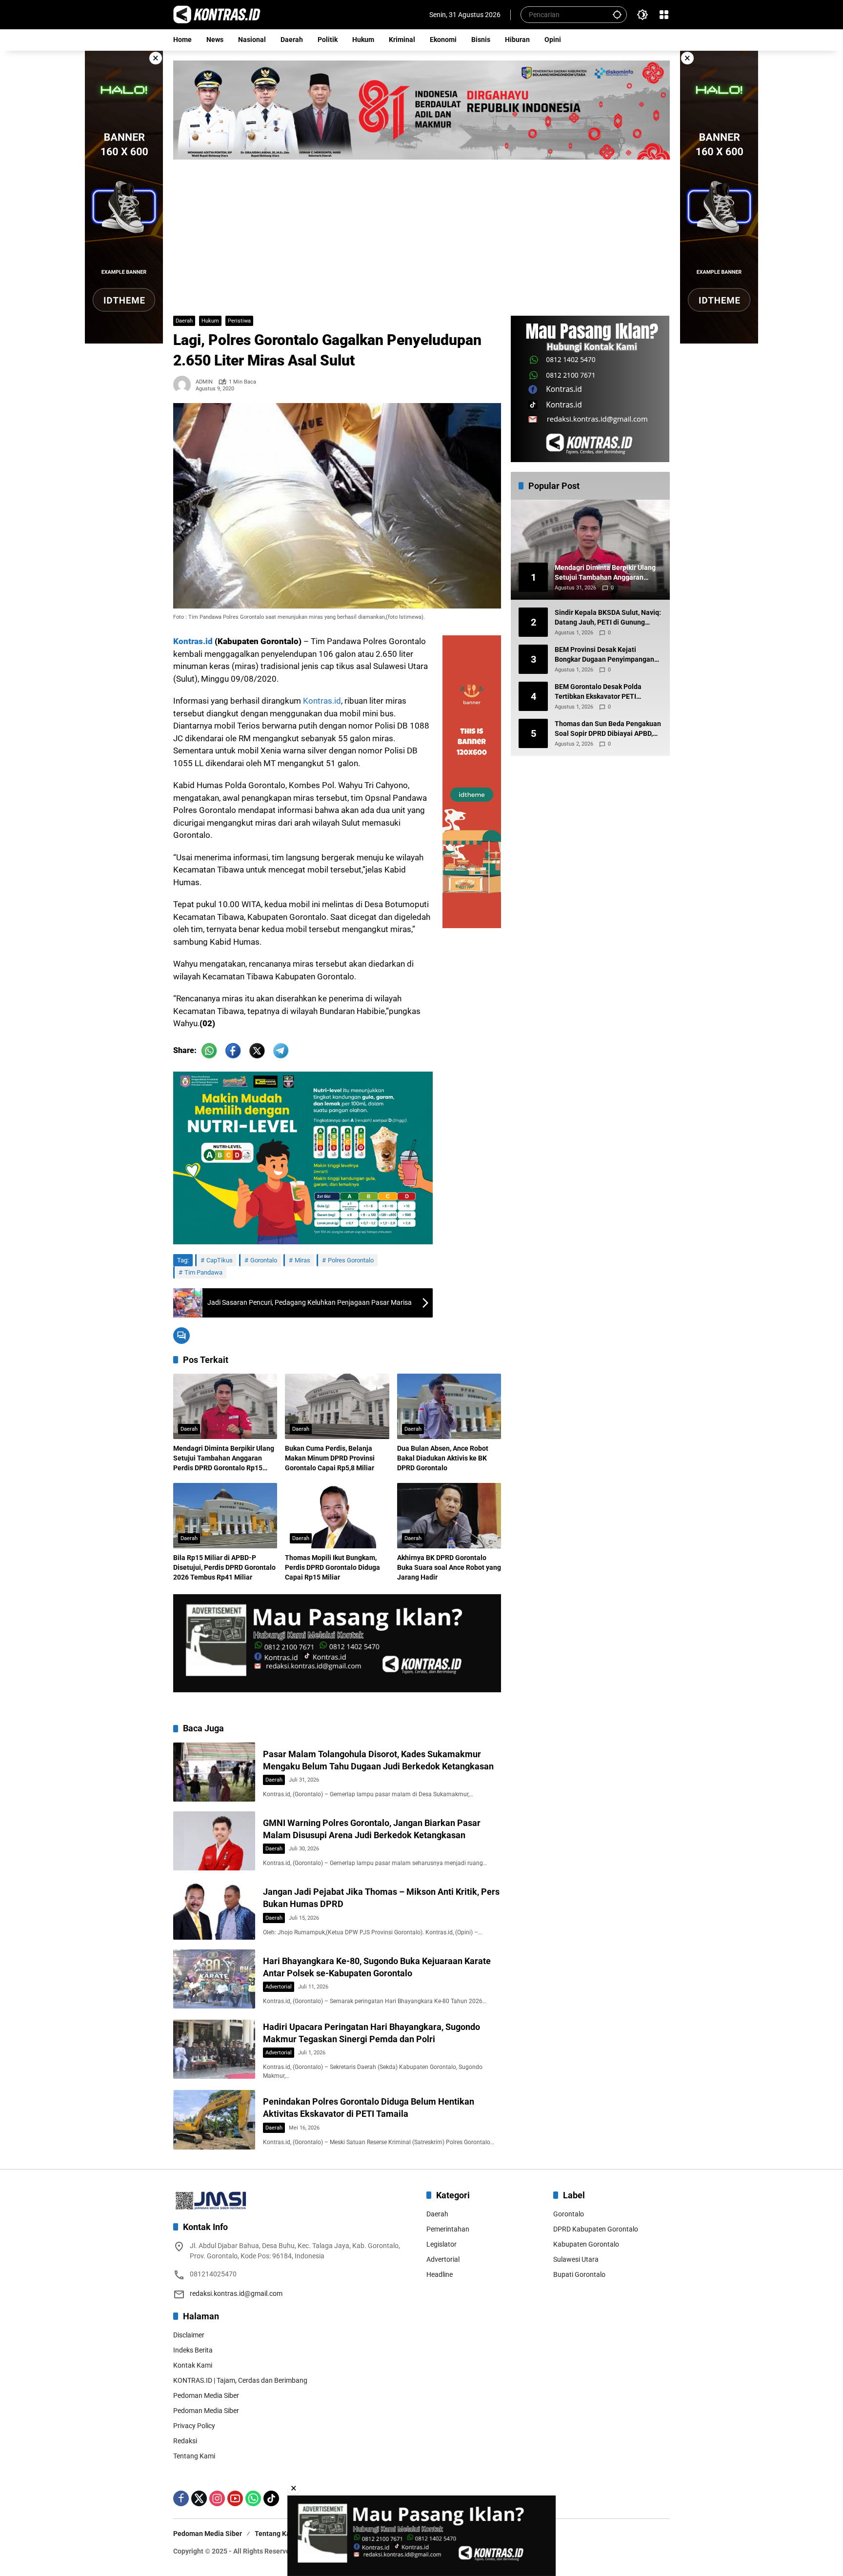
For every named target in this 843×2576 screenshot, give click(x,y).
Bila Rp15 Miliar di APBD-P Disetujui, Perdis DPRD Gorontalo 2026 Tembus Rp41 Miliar (224, 1567)
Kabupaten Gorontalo (586, 2244)
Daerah (184, 321)
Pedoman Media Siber (206, 2395)
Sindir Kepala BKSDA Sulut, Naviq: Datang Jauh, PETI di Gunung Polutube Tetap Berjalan (608, 618)
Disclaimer (189, 2335)
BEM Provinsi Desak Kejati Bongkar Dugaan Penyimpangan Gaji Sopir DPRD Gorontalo (604, 655)
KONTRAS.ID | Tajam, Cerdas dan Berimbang (240, 2380)
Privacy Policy (194, 2426)
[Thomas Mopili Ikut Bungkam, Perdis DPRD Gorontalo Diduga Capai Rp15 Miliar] (337, 1516)
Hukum (210, 321)
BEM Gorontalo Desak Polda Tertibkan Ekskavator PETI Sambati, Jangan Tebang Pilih (601, 692)
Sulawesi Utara (576, 2259)
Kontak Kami (193, 2365)
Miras (302, 1260)
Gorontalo (264, 1260)
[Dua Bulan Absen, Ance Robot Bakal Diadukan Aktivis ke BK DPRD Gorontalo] (449, 1406)
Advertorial (279, 1987)
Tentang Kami (194, 2456)
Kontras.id (193, 641)
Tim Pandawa (203, 1272)
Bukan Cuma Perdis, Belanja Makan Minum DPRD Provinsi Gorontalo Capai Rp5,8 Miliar (330, 1458)
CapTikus (220, 1260)
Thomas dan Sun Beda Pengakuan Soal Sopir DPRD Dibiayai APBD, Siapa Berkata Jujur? (608, 730)
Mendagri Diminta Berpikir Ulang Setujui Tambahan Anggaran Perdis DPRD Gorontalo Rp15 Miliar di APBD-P (224, 1459)
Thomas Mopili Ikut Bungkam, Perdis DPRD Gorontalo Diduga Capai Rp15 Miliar (332, 1567)
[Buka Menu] (664, 15)
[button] (617, 14)
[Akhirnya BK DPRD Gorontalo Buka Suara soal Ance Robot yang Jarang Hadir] (449, 1516)
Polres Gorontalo (351, 1260)
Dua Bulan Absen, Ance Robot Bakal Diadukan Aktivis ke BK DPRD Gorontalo (443, 1458)
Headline (440, 2274)
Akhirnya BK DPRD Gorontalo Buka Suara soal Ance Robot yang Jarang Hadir (449, 1567)
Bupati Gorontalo (579, 2274)
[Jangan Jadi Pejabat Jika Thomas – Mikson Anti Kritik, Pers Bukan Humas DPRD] (214, 1910)
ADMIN (204, 382)
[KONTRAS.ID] (217, 14)
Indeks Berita (193, 2350)
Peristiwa (239, 321)
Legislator (442, 2244)
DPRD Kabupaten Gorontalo (596, 2229)
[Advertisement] (421, 233)
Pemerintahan (448, 2229)
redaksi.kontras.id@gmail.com (236, 2293)
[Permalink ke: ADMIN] (184, 385)
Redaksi (185, 2441)
